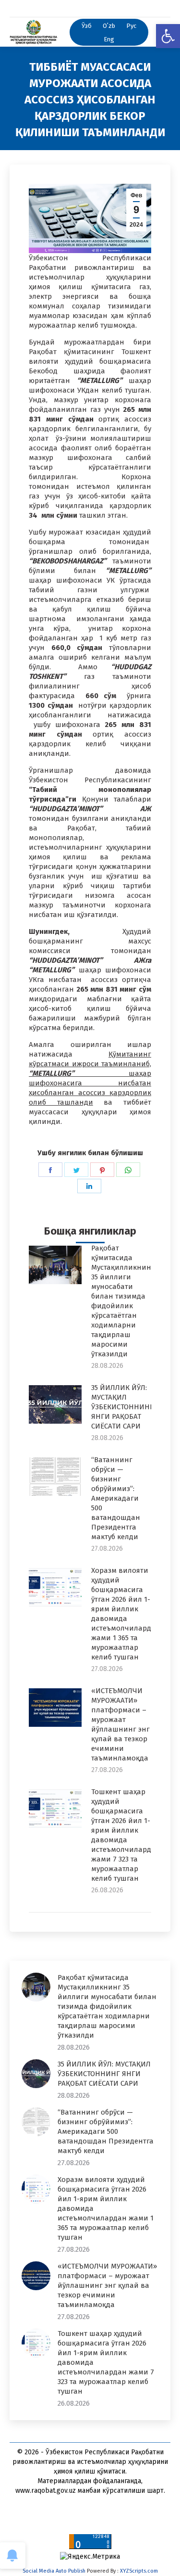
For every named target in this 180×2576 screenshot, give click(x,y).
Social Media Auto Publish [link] (54, 2571)
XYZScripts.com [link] (139, 2571)
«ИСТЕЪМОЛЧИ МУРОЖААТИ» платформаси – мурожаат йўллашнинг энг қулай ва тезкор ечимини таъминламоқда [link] (120, 1724)
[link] (168, 36)
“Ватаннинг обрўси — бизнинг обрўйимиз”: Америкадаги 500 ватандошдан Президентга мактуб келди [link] (116, 1498)
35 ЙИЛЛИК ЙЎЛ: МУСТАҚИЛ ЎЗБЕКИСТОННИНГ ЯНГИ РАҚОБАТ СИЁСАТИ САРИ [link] (122, 1407)
